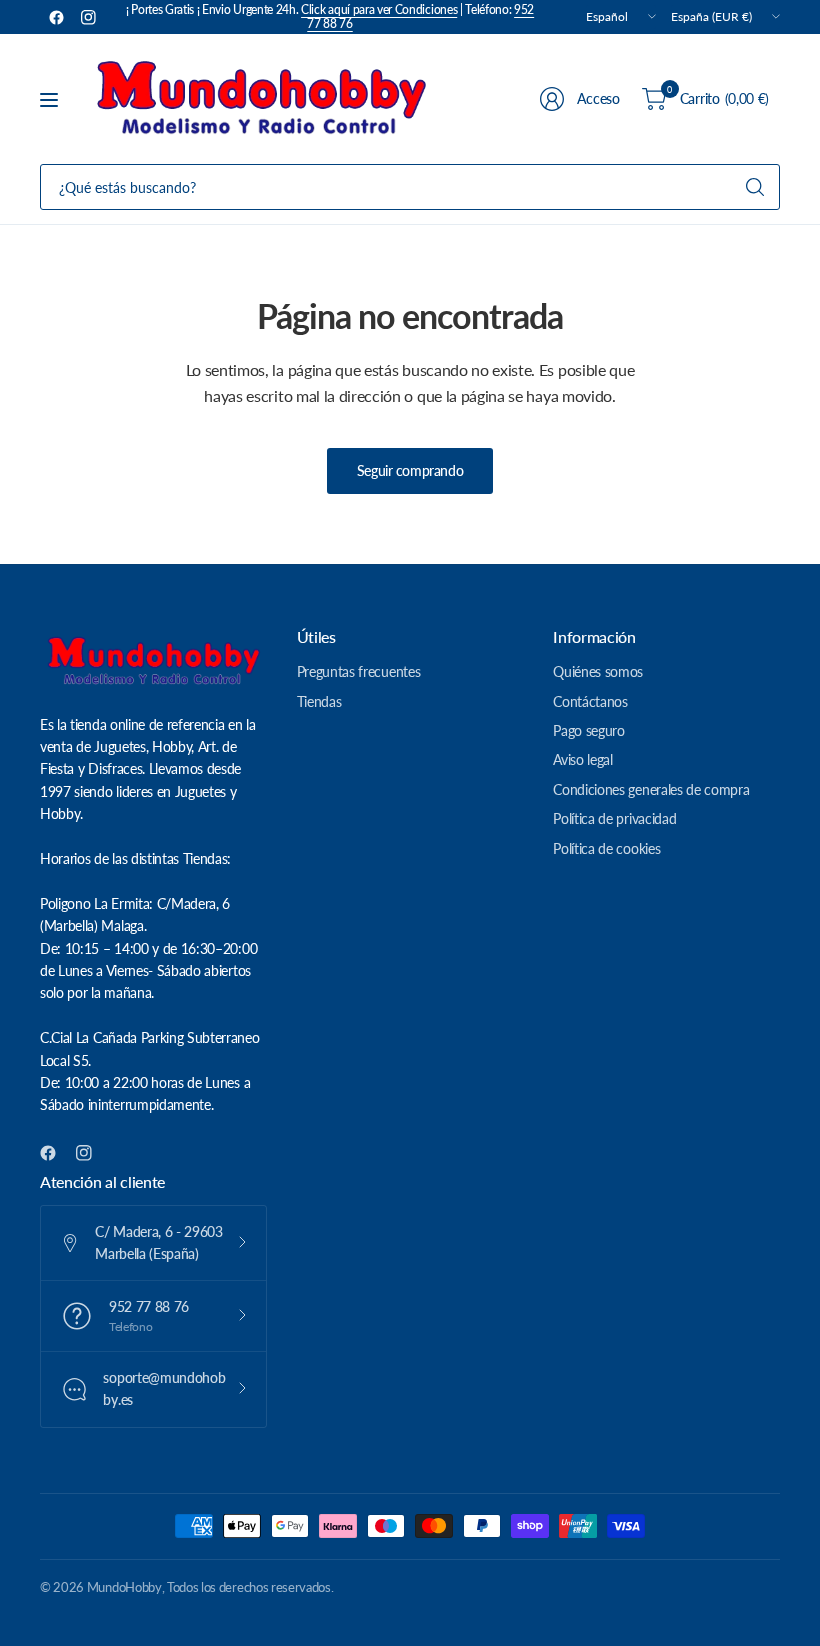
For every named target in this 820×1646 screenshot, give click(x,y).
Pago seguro (588, 730)
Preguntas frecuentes (359, 671)
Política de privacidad (614, 818)
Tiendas (319, 701)
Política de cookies (606, 848)
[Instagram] (88, 17)
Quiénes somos (598, 671)
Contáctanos (590, 701)
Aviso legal (582, 759)
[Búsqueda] (755, 187)
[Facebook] (56, 17)
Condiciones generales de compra (651, 789)
